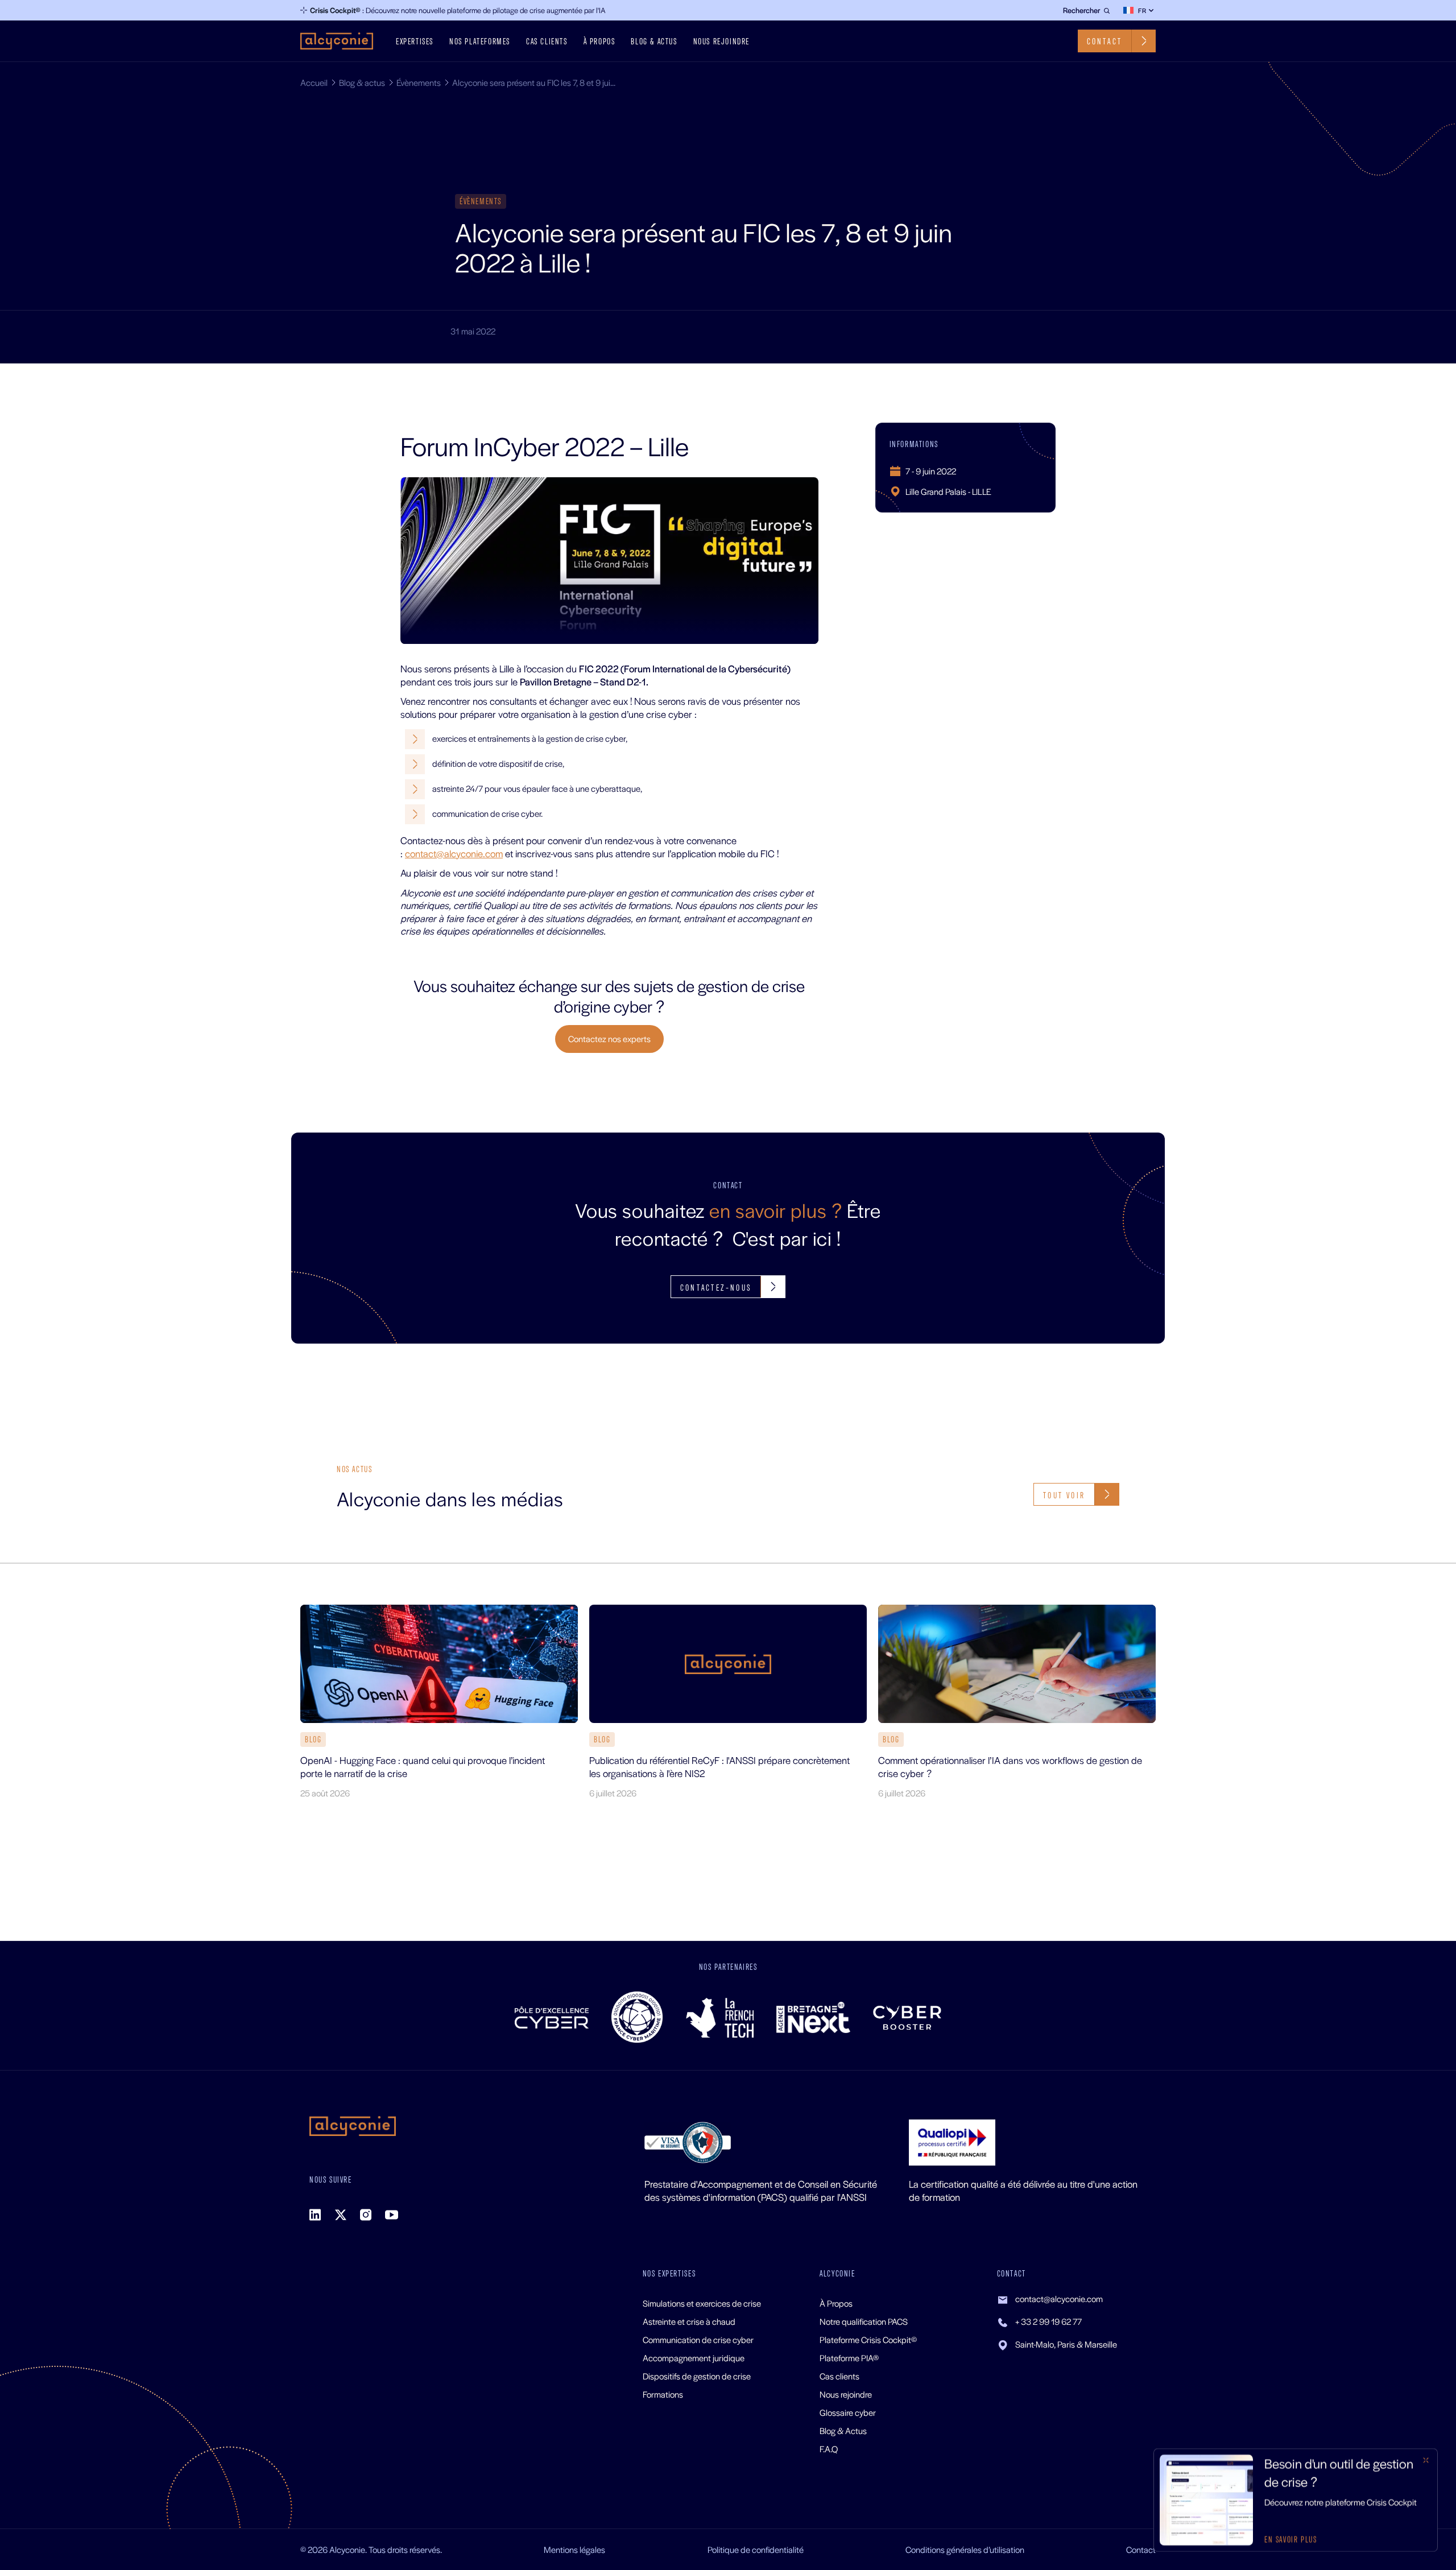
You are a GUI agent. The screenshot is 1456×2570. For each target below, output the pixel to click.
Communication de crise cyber (698, 2339)
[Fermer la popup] (1426, 2460)
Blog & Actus (843, 2430)
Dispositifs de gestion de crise (697, 2376)
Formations (663, 2394)
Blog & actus (654, 41)
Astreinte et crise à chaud (689, 2321)
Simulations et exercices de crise (702, 2303)
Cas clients (547, 41)
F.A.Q (829, 2449)
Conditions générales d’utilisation (965, 2549)
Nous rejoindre (721, 41)
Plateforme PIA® (849, 2358)
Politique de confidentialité (756, 2549)
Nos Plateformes (480, 41)
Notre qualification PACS (864, 2321)
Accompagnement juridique (694, 2358)
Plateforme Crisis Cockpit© (868, 2339)
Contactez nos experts (609, 1038)
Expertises (415, 41)
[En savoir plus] (1296, 2500)
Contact (1141, 2549)
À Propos (599, 41)
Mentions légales (574, 2549)
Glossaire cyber (848, 2412)
